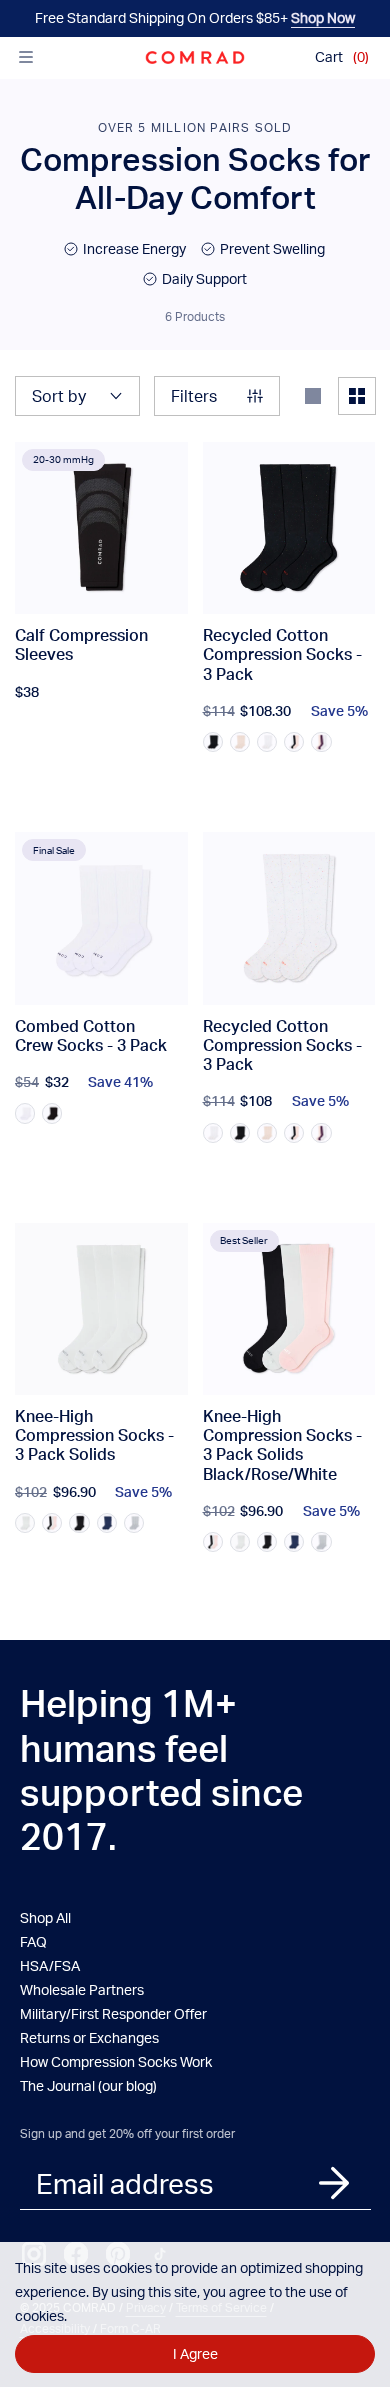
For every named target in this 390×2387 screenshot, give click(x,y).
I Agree (195, 2353)
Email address (125, 2183)
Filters (194, 395)
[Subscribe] (334, 2182)
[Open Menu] (26, 57)
